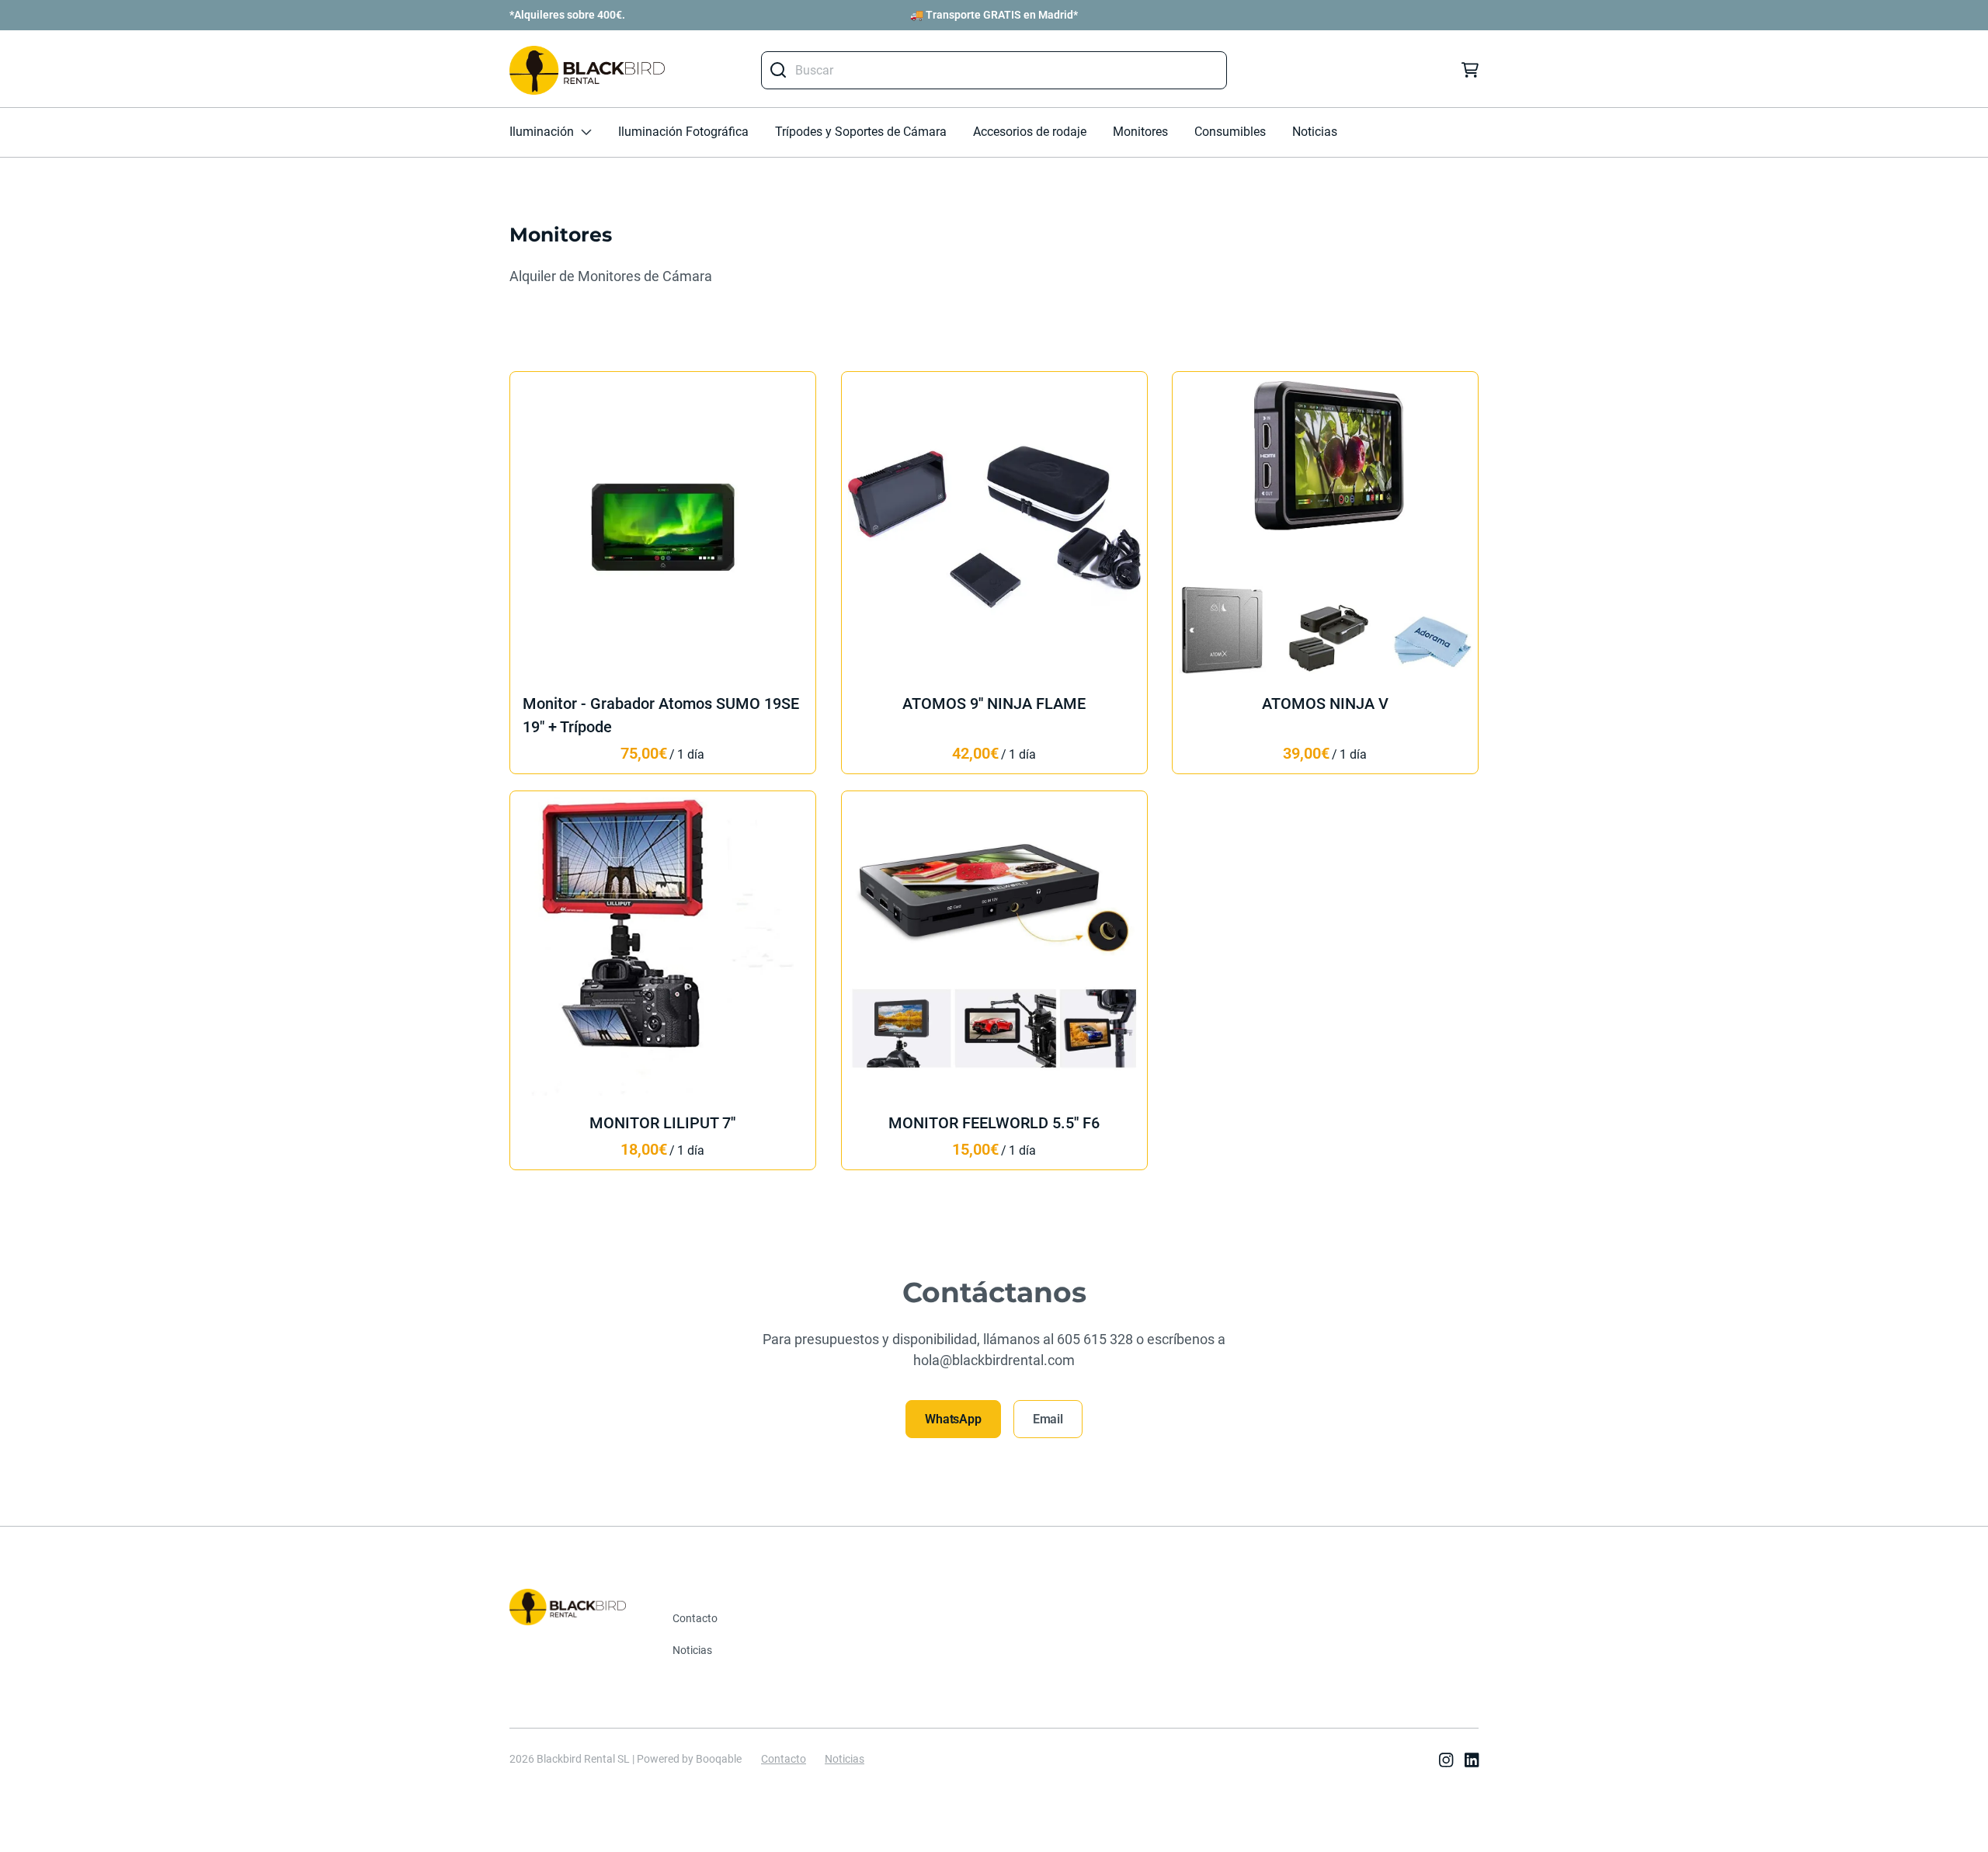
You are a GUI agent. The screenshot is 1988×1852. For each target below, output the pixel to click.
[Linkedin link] (1472, 1762)
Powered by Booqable (689, 1759)
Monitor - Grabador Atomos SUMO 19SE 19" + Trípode (661, 716)
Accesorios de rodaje (1030, 132)
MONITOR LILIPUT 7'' (662, 1123)
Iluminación (542, 132)
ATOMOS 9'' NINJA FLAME (994, 704)
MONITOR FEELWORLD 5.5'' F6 (994, 1123)
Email (1048, 1419)
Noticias (1315, 132)
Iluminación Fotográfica (683, 132)
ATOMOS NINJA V (1325, 704)
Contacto (695, 1618)
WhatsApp (953, 1419)
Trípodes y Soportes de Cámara (861, 132)
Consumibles (1230, 132)
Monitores (1140, 132)
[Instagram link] (1446, 1762)
